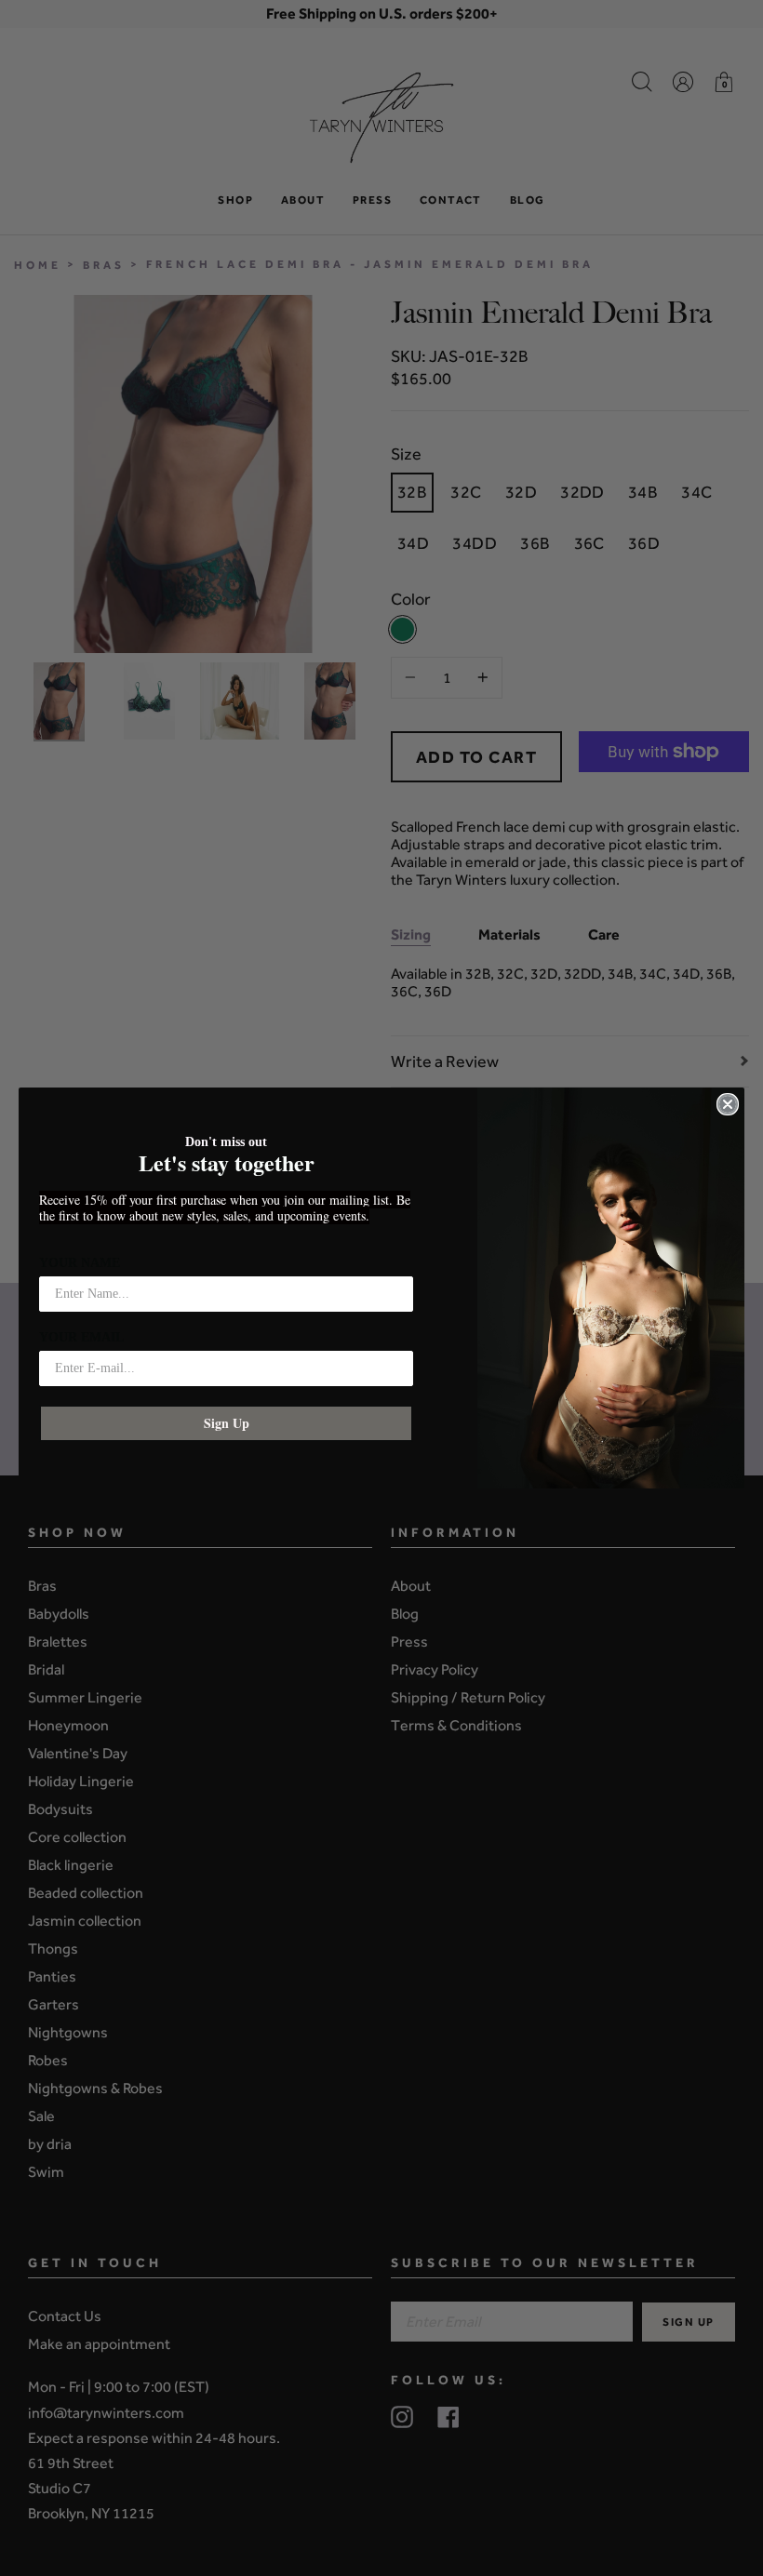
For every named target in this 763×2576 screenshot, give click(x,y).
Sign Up (227, 1423)
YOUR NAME (80, 1263)
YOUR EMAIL (81, 1337)
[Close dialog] (728, 1104)
